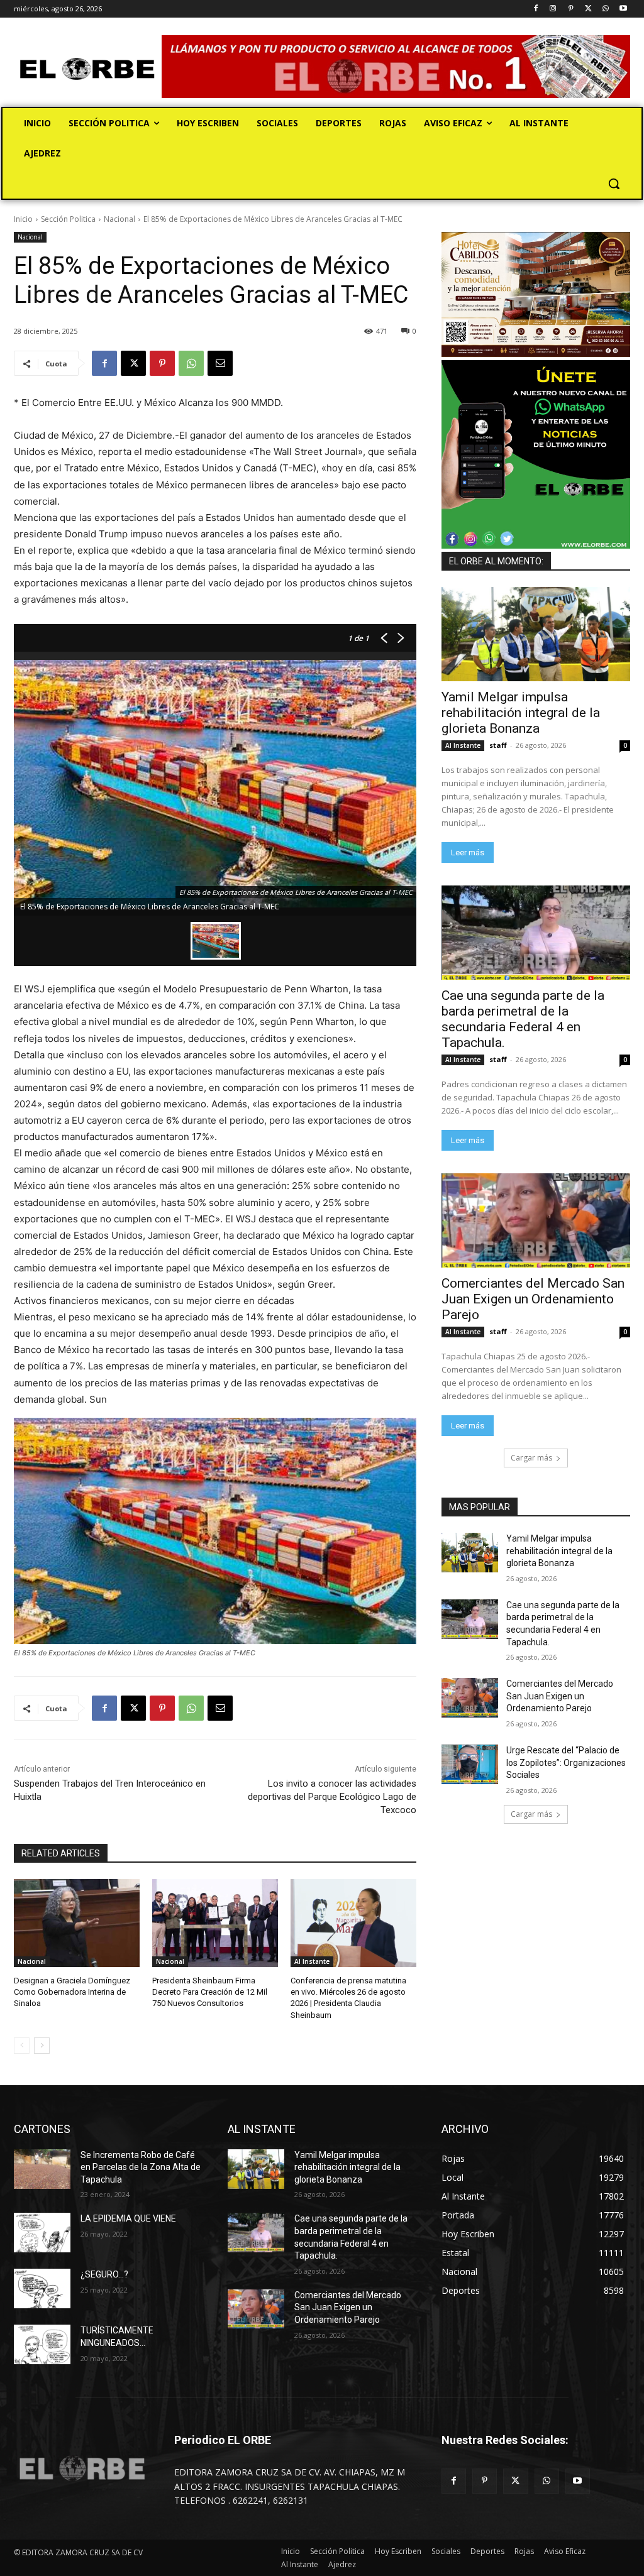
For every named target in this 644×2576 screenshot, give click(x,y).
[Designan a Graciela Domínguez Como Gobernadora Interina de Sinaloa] (77, 1923)
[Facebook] (536, 9)
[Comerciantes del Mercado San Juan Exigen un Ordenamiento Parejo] (536, 1220)
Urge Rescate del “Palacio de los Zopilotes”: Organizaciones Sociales (566, 1762)
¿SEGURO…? (104, 2274)
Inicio (23, 219)
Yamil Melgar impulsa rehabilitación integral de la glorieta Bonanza (521, 713)
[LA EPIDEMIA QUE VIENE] (42, 2233)
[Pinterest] (571, 9)
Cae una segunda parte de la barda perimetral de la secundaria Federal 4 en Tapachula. (523, 1019)
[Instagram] (553, 9)
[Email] (220, 363)
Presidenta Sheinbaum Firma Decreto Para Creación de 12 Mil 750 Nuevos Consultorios (210, 1992)
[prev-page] (22, 2046)
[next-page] (42, 2046)
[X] (588, 9)
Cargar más (531, 1458)
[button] (614, 184)
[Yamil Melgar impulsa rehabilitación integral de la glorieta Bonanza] (536, 634)
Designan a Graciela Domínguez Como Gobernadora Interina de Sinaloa (72, 1992)
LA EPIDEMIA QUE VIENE (128, 2218)
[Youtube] (623, 9)
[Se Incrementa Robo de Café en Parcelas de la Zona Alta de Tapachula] (42, 2169)
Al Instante (312, 1961)
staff (498, 745)
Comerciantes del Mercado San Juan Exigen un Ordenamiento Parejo (533, 1299)
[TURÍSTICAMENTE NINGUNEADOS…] (42, 2344)
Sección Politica (68, 219)
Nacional (119, 219)
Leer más (468, 852)
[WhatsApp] (605, 9)
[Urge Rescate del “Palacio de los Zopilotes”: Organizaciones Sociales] (470, 1764)
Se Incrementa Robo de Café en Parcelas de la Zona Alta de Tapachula (141, 2167)
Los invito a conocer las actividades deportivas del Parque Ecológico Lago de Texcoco (332, 1797)
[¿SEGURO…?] (42, 2288)
